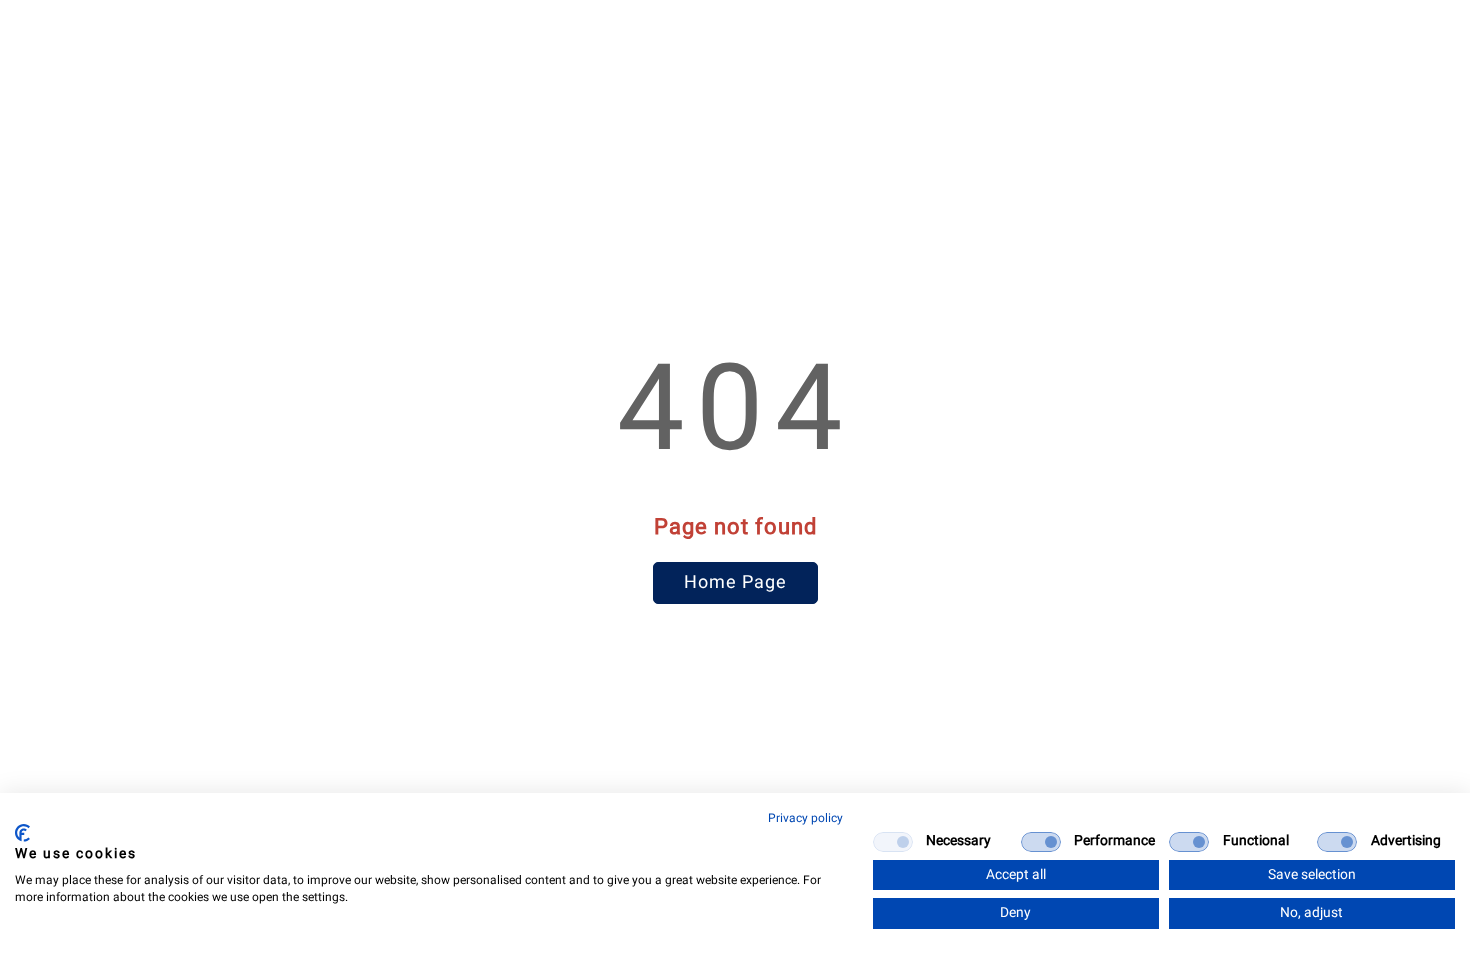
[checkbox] (893, 842)
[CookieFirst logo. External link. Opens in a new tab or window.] (22, 833)
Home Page (735, 582)
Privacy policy (805, 818)
